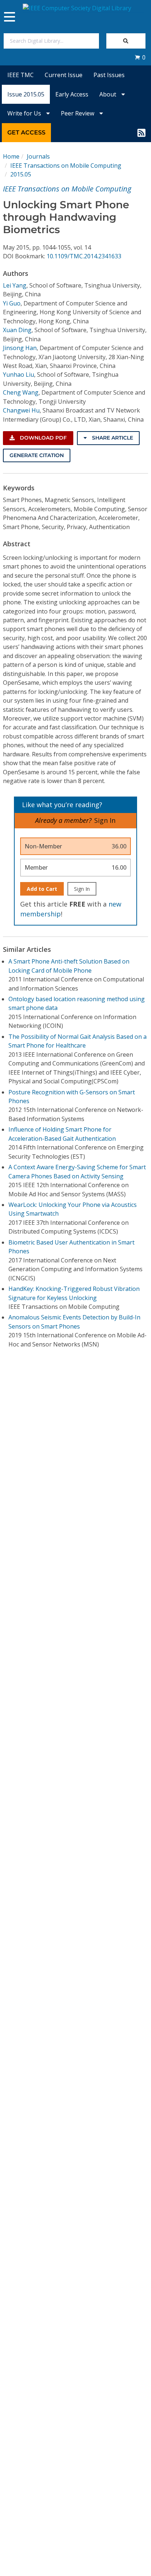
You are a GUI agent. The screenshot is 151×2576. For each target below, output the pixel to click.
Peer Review (78, 113)
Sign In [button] (105, 820)
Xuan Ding (17, 330)
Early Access (72, 94)
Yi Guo (12, 303)
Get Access (26, 132)
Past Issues (109, 75)
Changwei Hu (21, 410)
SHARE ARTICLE (112, 438)
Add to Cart (42, 889)
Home (11, 156)
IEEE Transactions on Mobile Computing (66, 166)
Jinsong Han (20, 348)
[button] (140, 57)
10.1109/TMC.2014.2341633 (84, 256)
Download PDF (43, 438)
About (108, 94)
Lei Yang (15, 285)
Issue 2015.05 (26, 94)
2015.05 (21, 174)
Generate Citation (37, 455)
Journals (38, 156)
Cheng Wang (21, 392)
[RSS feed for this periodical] (141, 133)
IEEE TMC (21, 75)
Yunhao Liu (19, 375)
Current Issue (64, 75)
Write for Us (25, 113)
